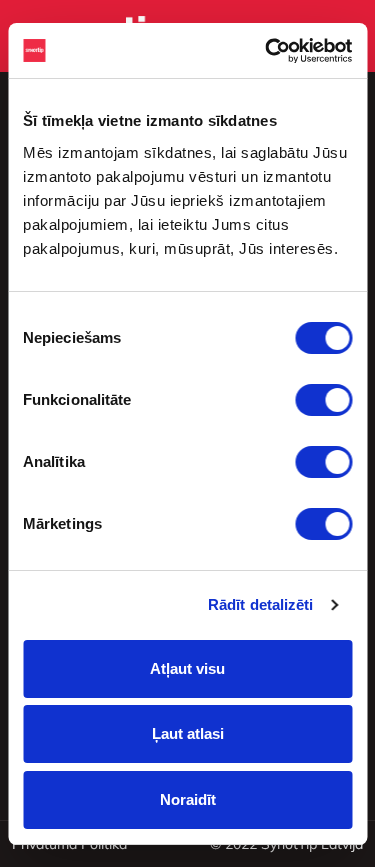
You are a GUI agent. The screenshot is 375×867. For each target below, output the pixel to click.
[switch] (323, 400)
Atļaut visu (187, 668)
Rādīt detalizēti (261, 604)
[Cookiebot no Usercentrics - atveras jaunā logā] (267, 51)
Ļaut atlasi (188, 733)
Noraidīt (188, 799)
